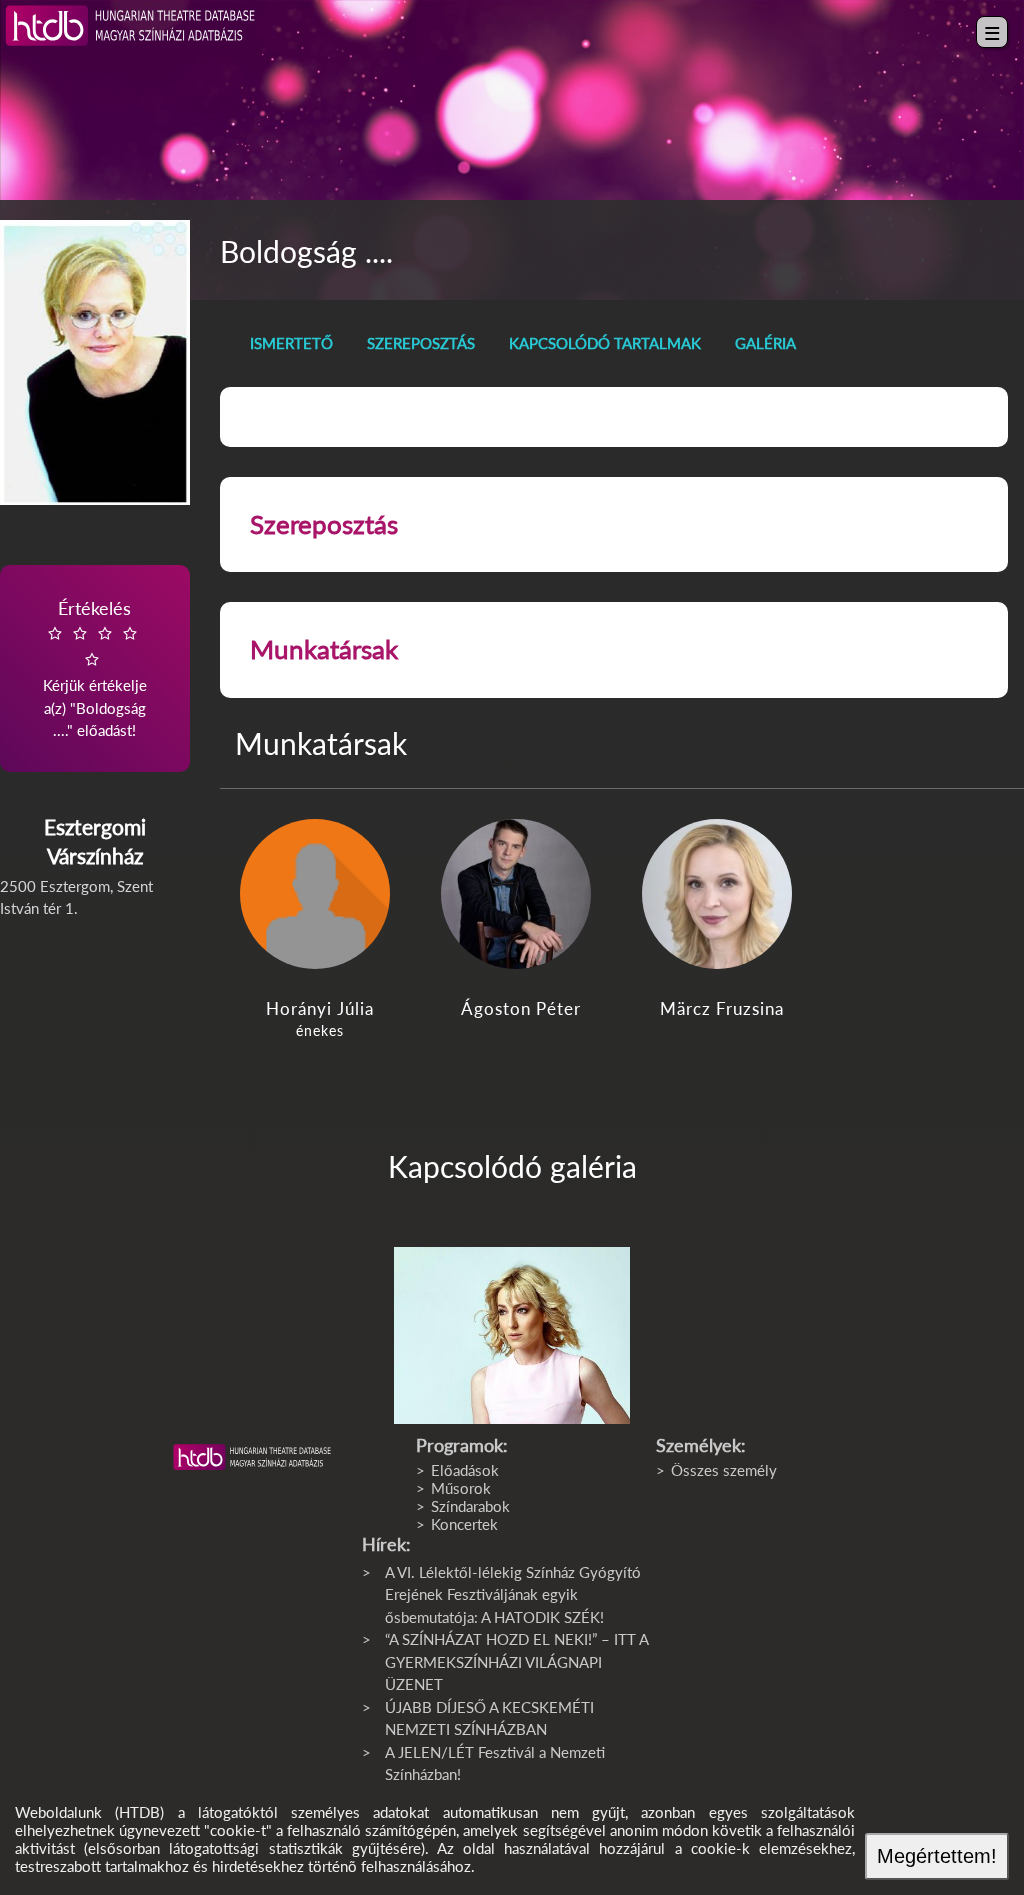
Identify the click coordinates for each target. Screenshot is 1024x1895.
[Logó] (252, 1457)
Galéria (765, 343)
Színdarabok (470, 1506)
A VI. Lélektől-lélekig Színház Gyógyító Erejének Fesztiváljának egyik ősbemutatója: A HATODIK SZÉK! (513, 1594)
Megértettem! (937, 1856)
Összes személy (724, 1470)
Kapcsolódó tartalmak (605, 343)
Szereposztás (421, 343)
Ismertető (291, 343)
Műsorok (461, 1488)
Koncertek (464, 1524)
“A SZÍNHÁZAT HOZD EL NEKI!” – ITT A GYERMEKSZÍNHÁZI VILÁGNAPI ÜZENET (516, 1661)
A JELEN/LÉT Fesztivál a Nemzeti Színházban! (495, 1763)
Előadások (465, 1470)
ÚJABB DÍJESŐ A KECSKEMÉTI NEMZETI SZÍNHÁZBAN (489, 1718)
